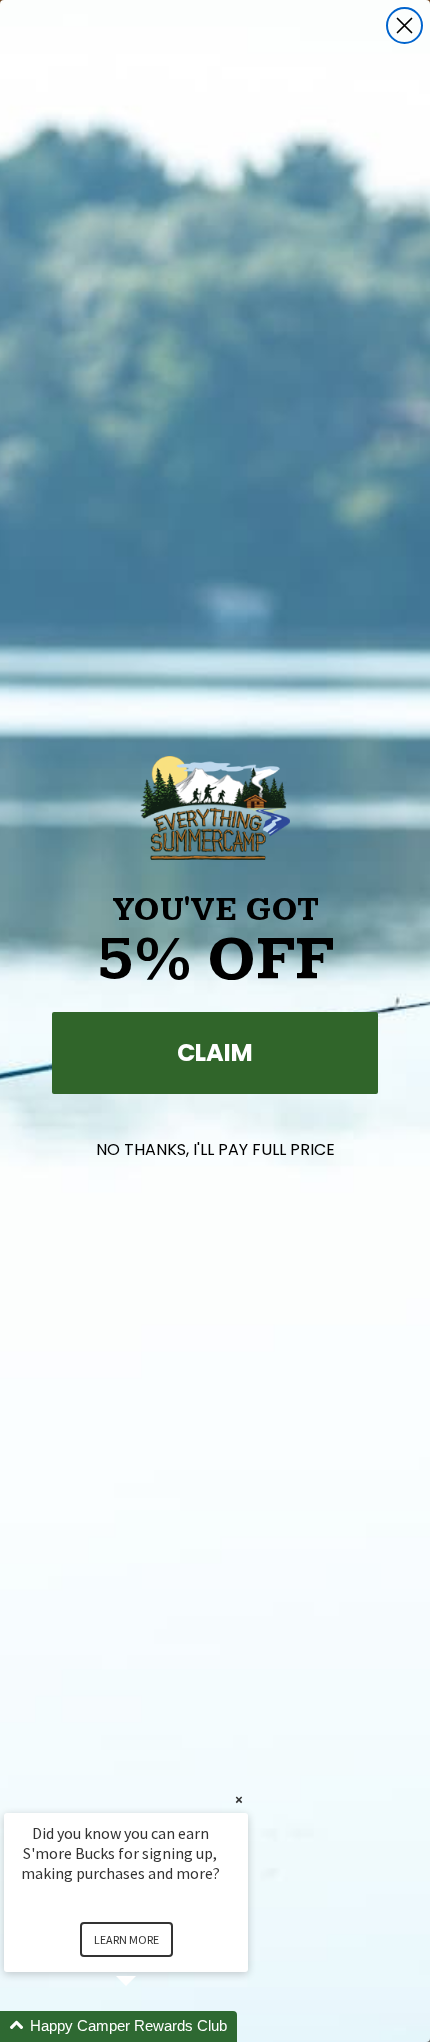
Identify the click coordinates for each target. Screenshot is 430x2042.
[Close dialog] (404, 25)
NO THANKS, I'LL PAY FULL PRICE (215, 1149)
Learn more (126, 1939)
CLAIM (215, 1052)
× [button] (239, 1799)
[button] (150, 2026)
